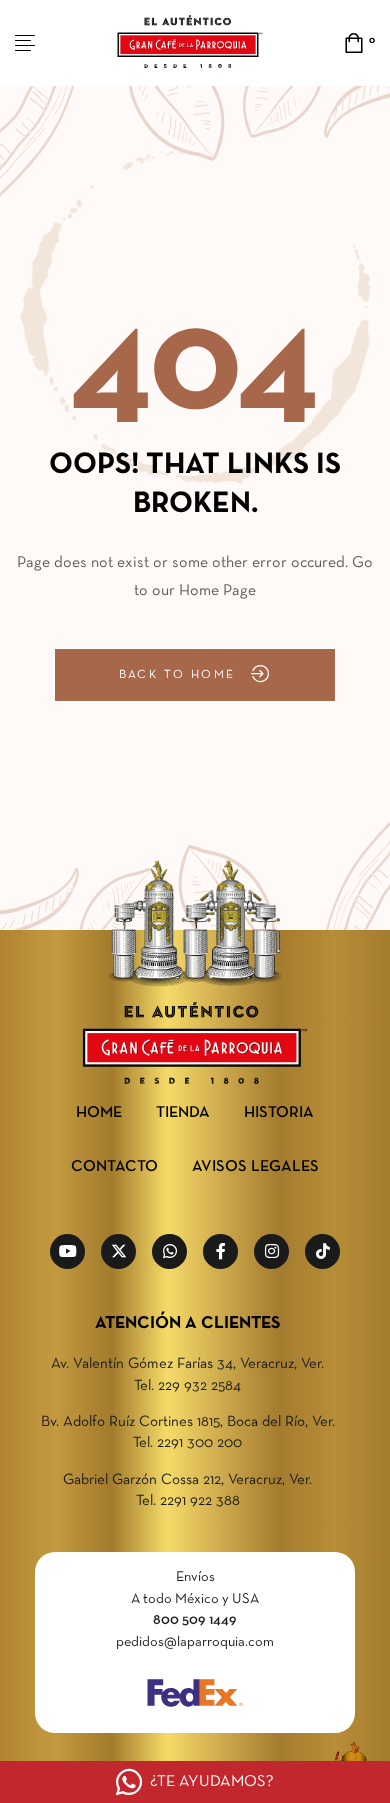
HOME (99, 1113)
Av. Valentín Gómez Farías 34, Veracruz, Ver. (187, 1364)
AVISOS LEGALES (255, 1167)
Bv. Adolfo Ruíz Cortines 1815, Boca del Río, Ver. (188, 1422)
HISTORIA (279, 1113)
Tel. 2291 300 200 (187, 1443)
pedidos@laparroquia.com (195, 1642)
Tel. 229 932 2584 (187, 1386)
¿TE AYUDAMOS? (212, 1782)
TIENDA (183, 1113)
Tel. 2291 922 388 (188, 1501)
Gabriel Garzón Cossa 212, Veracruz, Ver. (187, 1480)
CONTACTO (114, 1167)
